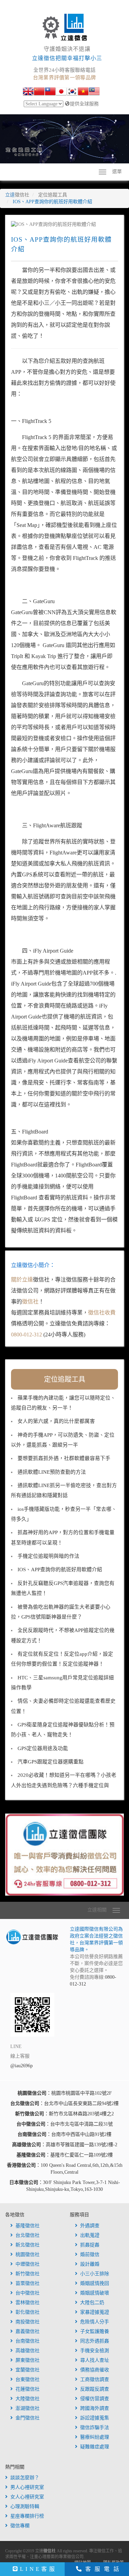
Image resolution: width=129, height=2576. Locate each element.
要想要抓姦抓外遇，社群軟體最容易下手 (64, 1458)
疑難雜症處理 (95, 2447)
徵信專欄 (20, 2526)
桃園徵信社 (28, 2255)
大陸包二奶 (92, 2303)
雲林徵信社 (28, 2303)
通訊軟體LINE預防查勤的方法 (52, 1472)
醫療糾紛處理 (95, 2437)
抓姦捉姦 (90, 2245)
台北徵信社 (28, 2235)
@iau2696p (21, 2066)
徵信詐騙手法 (95, 2428)
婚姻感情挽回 (95, 2283)
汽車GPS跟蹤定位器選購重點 (51, 1762)
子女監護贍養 (95, 2331)
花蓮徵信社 (28, 2389)
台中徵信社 (28, 2293)
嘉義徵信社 (28, 2331)
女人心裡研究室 (27, 2497)
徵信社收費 (102, 1313)
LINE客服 (38, 2569)
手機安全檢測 (95, 2351)
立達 (17, 195)
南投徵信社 (28, 2322)
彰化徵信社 (28, 2312)
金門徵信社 (28, 2418)
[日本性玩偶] (61, 92)
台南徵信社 (28, 2341)
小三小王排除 (95, 2274)
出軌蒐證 (90, 2235)
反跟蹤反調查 (95, 2389)
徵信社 (30, 1302)
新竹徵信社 (28, 2274)
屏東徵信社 (28, 2360)
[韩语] (72, 92)
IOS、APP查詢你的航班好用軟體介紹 (60, 1569)
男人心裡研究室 (27, 2487)
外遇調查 (90, 2226)
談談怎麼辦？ (25, 2478)
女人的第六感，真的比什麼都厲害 (56, 1421)
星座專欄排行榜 (27, 2516)
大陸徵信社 (28, 2399)
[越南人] (83, 92)
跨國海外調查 (95, 2408)
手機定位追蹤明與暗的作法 (49, 1556)
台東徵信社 (28, 2379)
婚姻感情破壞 (95, 2293)
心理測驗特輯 (25, 2506)
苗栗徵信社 (28, 2283)
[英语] (28, 92)
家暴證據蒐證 (95, 2312)
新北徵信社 (28, 2245)
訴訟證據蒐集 (95, 2418)
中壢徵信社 (28, 2264)
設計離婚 (90, 2264)
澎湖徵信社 (28, 2408)
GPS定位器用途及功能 (43, 1748)
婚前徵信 (90, 2255)
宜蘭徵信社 (28, 2370)
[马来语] (94, 92)
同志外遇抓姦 (95, 2341)
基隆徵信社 (28, 2226)
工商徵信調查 (95, 2379)
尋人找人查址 (95, 2360)
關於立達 (22, 1280)
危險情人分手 (95, 2322)
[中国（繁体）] (50, 92)
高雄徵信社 (28, 2351)
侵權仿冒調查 (95, 2399)
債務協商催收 (95, 2370)
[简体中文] (39, 92)
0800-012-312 (26, 1335)
